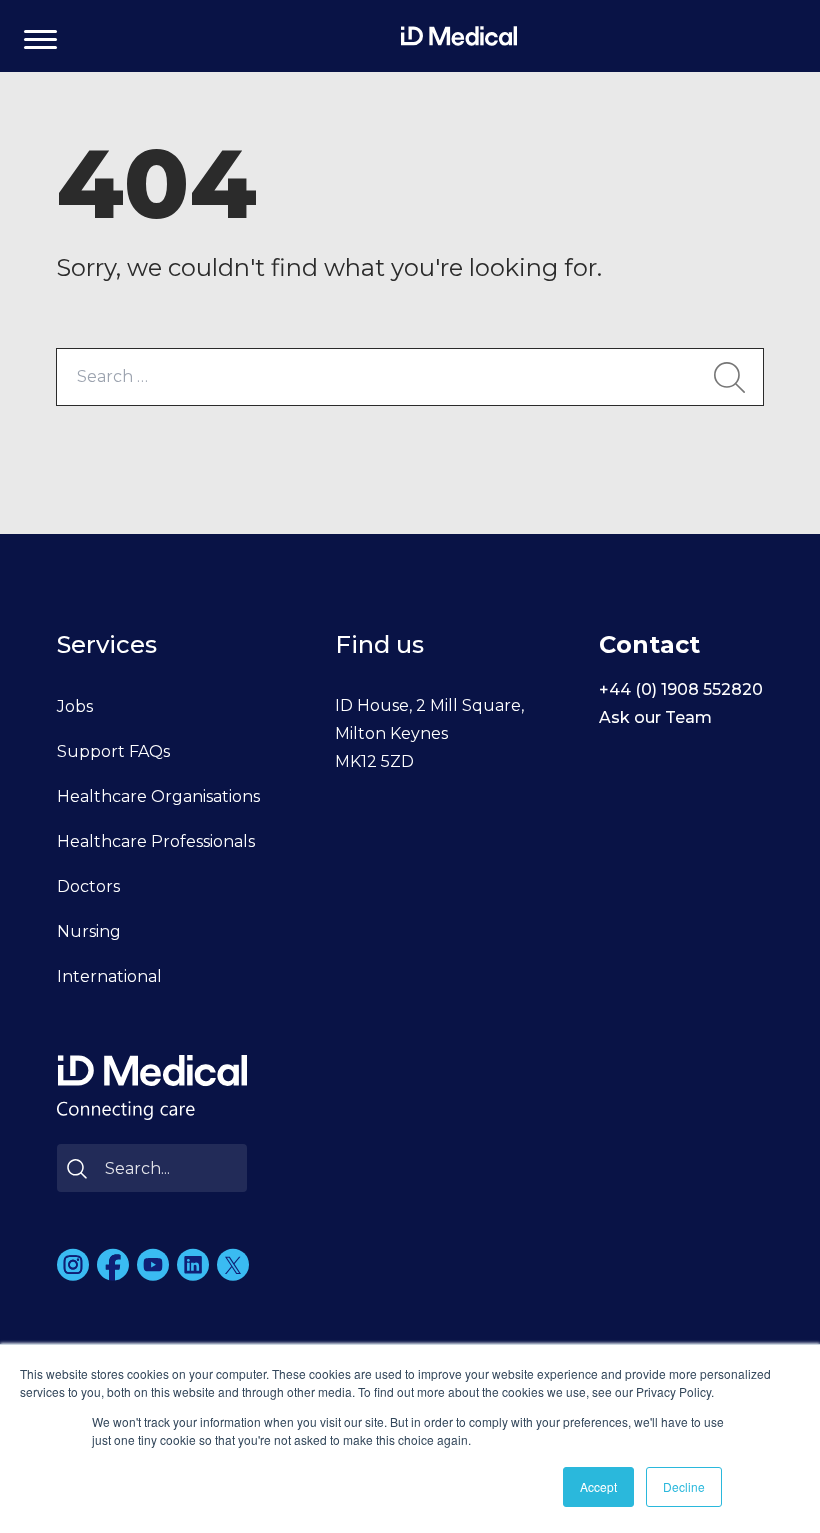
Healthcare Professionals (156, 841)
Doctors (88, 886)
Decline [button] (684, 1486)
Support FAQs (113, 751)
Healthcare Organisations (158, 796)
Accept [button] (598, 1486)
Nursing (89, 931)
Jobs (75, 706)
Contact (649, 644)
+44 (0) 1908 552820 (681, 689)
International (109, 976)
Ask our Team (655, 717)
